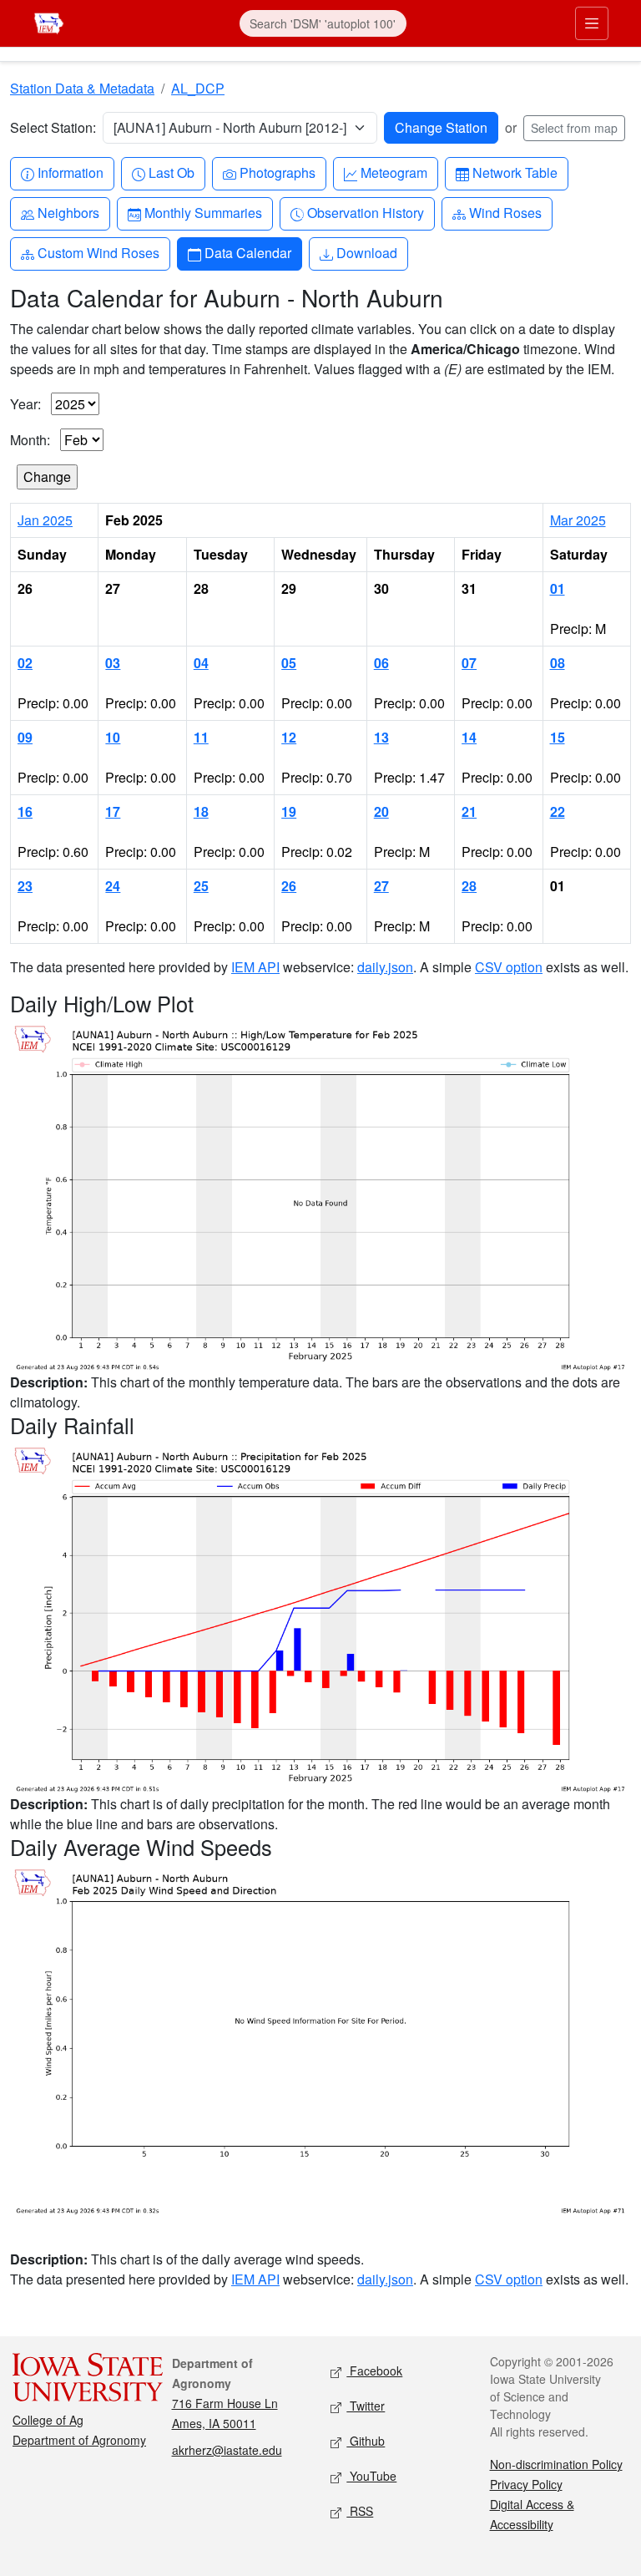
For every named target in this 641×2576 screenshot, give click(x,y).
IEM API (255, 967)
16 (25, 811)
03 (113, 663)
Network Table (515, 172)
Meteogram (394, 172)
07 (469, 663)
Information (70, 172)
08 (558, 663)
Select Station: (53, 127)
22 (558, 811)
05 (289, 663)
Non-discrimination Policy (556, 2464)
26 (289, 886)
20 (381, 811)
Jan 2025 (45, 520)
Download (366, 252)
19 (289, 811)
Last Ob (171, 172)
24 (113, 886)
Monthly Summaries (203, 212)
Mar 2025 (578, 520)
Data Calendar (247, 252)
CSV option (509, 967)
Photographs (277, 172)
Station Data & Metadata (82, 88)
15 (558, 737)
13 (381, 737)
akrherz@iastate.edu (227, 2450)
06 (381, 663)
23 (25, 886)
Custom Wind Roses (98, 252)
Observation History (365, 212)
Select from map (574, 128)
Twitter (366, 2406)
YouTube (371, 2476)
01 (558, 588)
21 (469, 811)
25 (201, 886)
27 (381, 886)
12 (289, 737)
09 (25, 737)
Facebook (374, 2371)
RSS (360, 2511)
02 (25, 663)
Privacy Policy (526, 2484)
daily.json (385, 967)
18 (201, 811)
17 (113, 811)
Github (366, 2441)
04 (201, 663)
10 (113, 737)
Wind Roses (505, 212)
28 (469, 886)
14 (469, 737)
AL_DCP (198, 88)
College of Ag (48, 2420)
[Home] (49, 21)
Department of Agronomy (79, 2440)
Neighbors (68, 212)
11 (201, 737)
